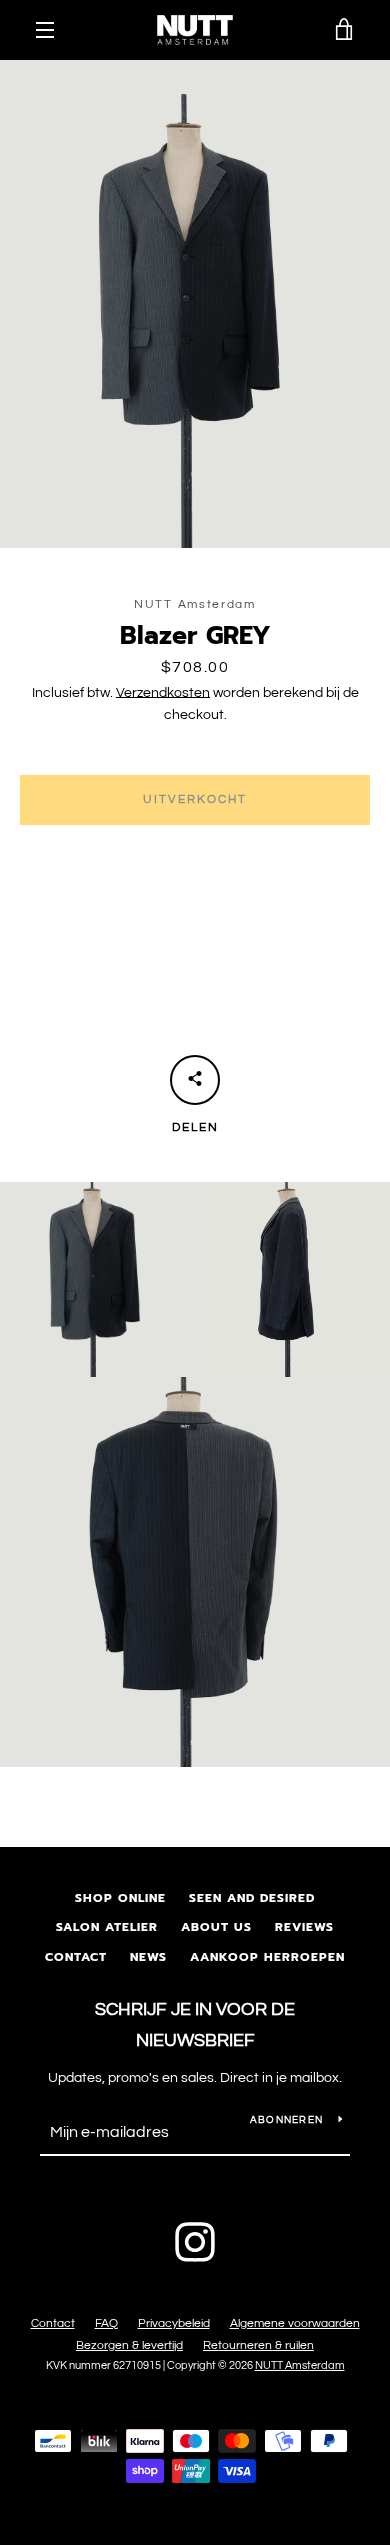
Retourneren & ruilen (258, 2345)
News (148, 1957)
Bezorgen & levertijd (129, 2345)
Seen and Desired (252, 1898)
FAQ (106, 2323)
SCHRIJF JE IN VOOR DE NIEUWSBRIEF (195, 2025)
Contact (76, 1957)
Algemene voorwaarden (295, 2323)
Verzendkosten (163, 693)
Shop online (120, 1898)
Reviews (304, 1927)
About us (216, 1927)
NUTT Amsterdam (300, 2365)
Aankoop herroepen (267, 1957)
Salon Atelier (107, 1927)
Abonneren (286, 2120)
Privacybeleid (174, 2323)
